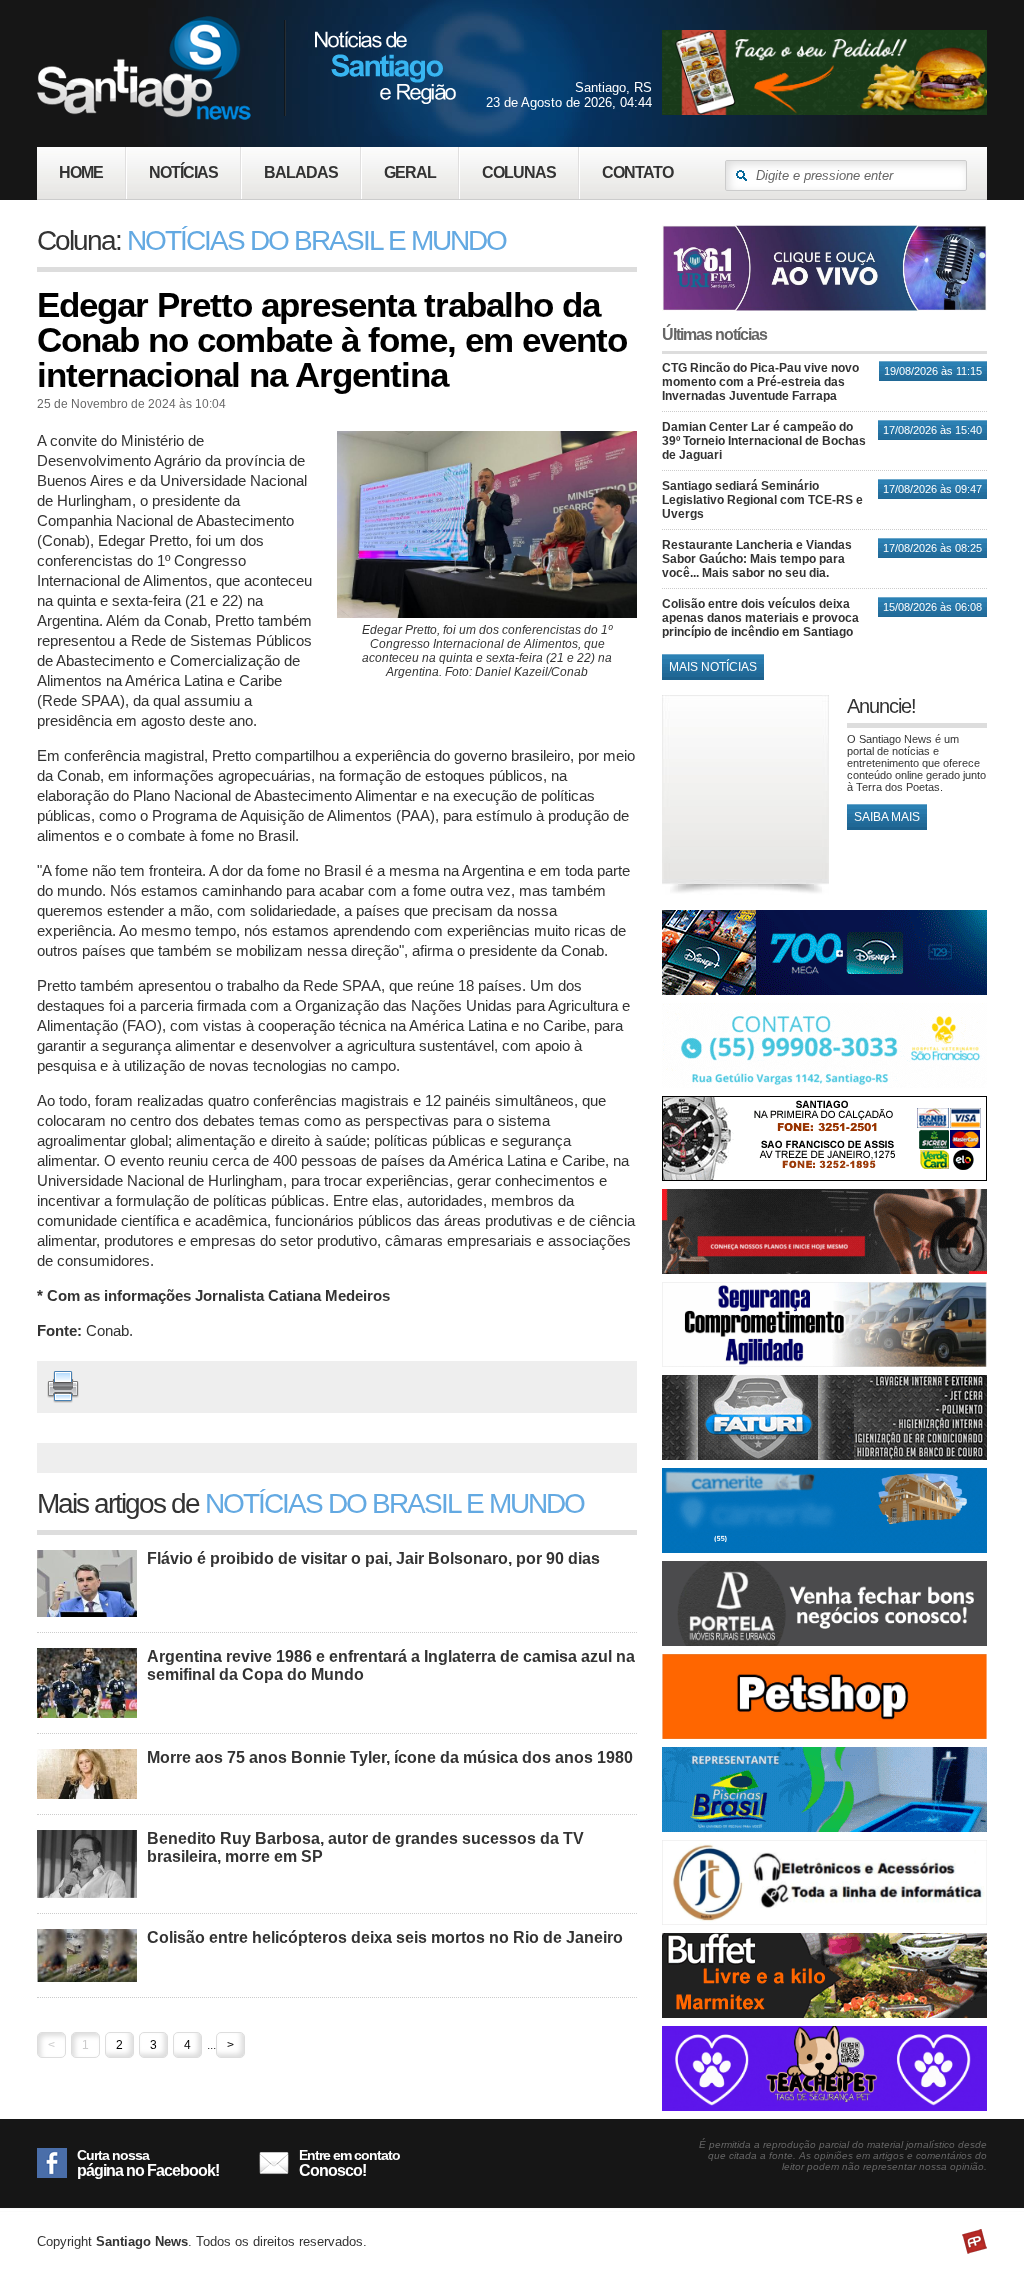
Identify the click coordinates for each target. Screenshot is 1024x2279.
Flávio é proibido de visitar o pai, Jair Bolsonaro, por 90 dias (373, 1558)
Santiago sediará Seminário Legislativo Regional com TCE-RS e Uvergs (762, 500)
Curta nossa (148, 2163)
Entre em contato (349, 2163)
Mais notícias (713, 667)
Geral (410, 172)
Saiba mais (887, 817)
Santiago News (246, 67)
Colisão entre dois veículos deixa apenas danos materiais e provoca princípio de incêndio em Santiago (760, 618)
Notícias (183, 172)
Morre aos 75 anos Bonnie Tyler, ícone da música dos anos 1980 (390, 1757)
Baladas (301, 172)
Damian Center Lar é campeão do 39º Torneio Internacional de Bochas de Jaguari (764, 441)
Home (81, 172)
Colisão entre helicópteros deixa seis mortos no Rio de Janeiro (385, 1937)
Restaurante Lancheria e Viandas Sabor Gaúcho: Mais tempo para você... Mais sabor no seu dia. (757, 559)
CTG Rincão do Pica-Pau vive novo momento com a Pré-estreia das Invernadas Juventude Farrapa (760, 382)
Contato (637, 172)
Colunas (519, 172)
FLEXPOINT (974, 2241)
